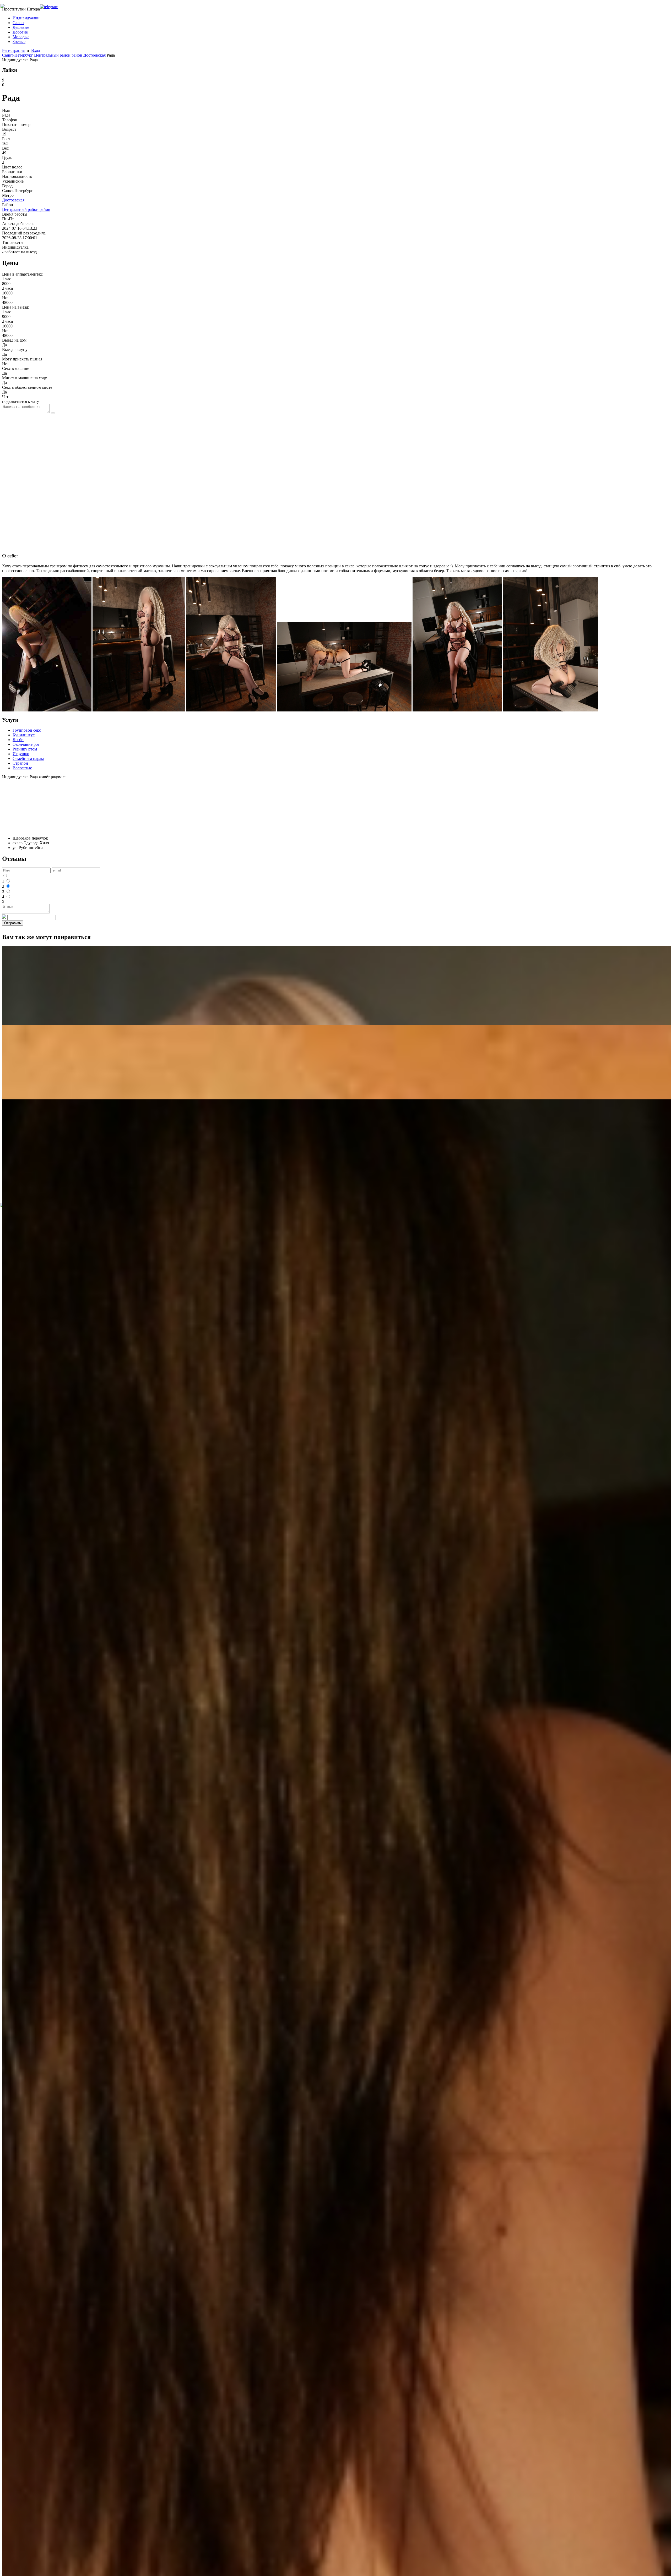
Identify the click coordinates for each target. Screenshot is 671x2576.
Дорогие (20, 32)
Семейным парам (28, 758)
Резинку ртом (25, 749)
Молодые (21, 37)
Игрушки (21, 754)
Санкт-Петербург (18, 55)
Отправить (13, 923)
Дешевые (21, 27)
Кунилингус (24, 735)
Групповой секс (27, 730)
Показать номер (16, 125)
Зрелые (19, 42)
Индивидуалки (26, 18)
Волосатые (22, 768)
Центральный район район (59, 55)
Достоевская (95, 55)
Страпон (20, 763)
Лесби (18, 740)
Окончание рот (26, 744)
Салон (18, 23)
